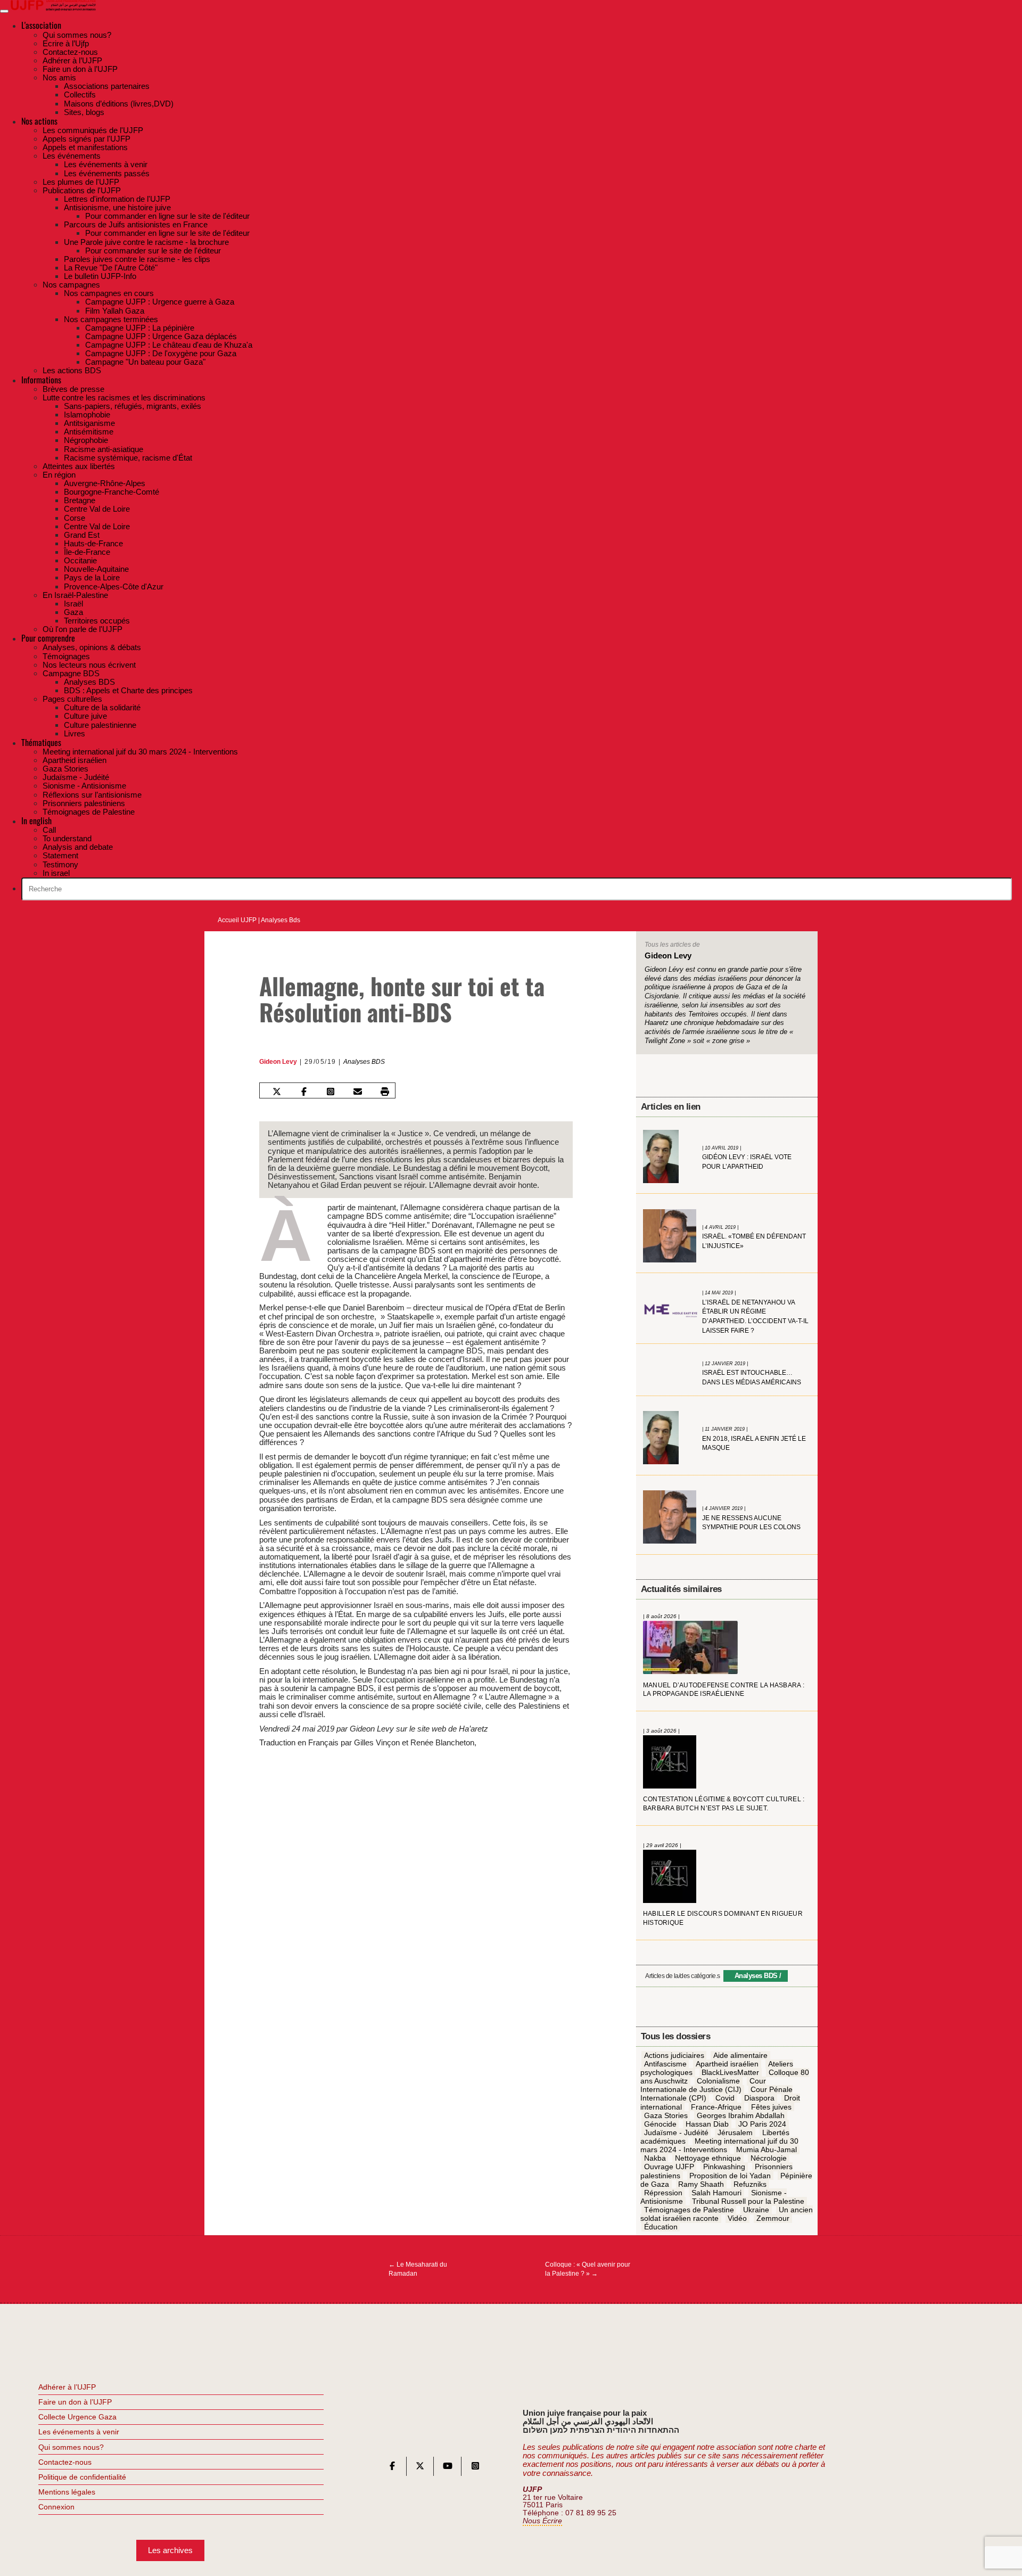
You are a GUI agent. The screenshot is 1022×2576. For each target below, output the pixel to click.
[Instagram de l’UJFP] (475, 2468)
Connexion (56, 2507)
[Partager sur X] (277, 1092)
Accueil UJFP (237, 920)
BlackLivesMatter (730, 2072)
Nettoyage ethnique (708, 2159)
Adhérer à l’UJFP (67, 2387)
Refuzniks (750, 2184)
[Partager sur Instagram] (331, 1092)
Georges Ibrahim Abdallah (741, 2115)
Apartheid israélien (727, 2064)
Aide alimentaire (740, 2055)
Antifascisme (665, 2064)
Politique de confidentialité (82, 2477)
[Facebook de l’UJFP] (392, 2468)
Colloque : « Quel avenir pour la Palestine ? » (588, 2269)
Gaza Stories (666, 2115)
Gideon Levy (278, 1062)
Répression (663, 2193)
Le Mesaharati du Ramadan (418, 2269)
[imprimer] (385, 1092)
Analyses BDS (364, 1062)
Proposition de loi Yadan (730, 2176)
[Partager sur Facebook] (303, 1092)
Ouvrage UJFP (669, 2167)
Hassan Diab (707, 2124)
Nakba (655, 2159)
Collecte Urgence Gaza (77, 2417)
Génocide (660, 2124)
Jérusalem (735, 2132)
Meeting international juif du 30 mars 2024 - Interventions (720, 2145)
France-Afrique (716, 2107)
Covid (725, 2098)
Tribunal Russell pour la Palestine (748, 2201)
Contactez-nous (65, 2462)
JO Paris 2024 (762, 2124)
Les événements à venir (79, 2432)
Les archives (170, 2550)
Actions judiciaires (674, 2055)
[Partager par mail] (358, 1092)
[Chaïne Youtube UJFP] (448, 2468)
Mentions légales (67, 2492)
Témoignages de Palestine (689, 2210)
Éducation (661, 2227)
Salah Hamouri (716, 2193)
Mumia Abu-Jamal (767, 2150)
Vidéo (737, 2218)
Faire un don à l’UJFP (75, 2402)
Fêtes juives (771, 2107)
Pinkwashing (724, 2167)
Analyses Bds (281, 920)
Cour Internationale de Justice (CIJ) (703, 2085)
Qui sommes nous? (71, 2447)
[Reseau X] (420, 2468)
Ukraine (756, 2210)
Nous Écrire (542, 2521)
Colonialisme (718, 2081)
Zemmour (773, 2218)
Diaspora (759, 2098)
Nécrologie (769, 2159)
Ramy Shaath (701, 2184)
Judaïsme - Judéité (676, 2132)
